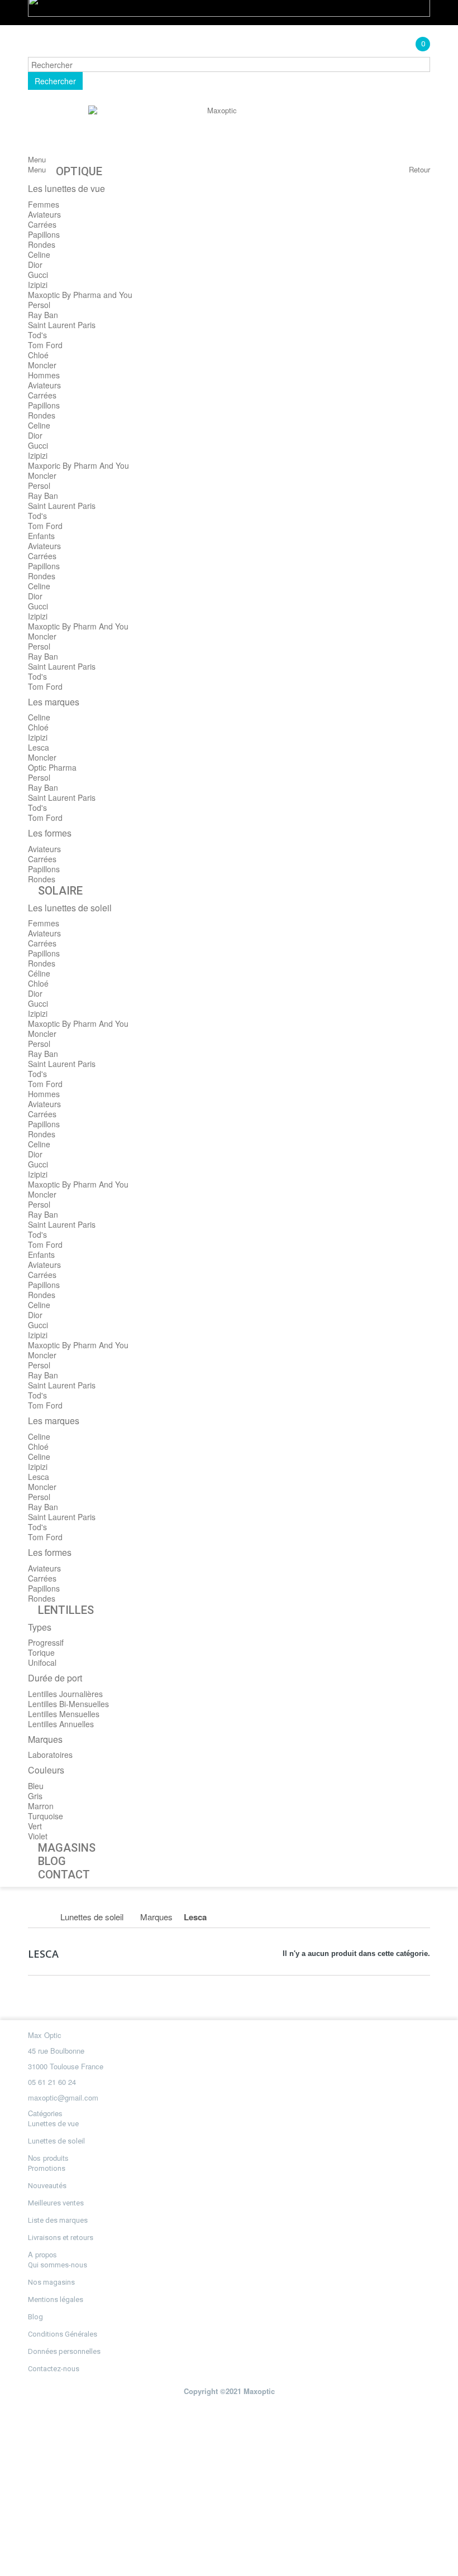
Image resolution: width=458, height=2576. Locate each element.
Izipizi (38, 285)
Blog (35, 2317)
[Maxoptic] (217, 130)
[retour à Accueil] (40, 1917)
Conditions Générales (63, 2334)
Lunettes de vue (53, 2124)
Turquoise (46, 1816)
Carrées (42, 224)
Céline (39, 973)
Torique (41, 1652)
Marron (41, 1806)
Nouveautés (47, 2186)
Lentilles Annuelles (61, 1724)
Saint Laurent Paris (62, 325)
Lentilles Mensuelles (64, 1714)
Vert (35, 1826)
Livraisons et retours (61, 2238)
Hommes (44, 375)
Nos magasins (51, 2282)
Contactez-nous (54, 2369)
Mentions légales (56, 2299)
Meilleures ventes (56, 2203)
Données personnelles (64, 2351)
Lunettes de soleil (56, 2141)
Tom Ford (45, 345)
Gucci (38, 275)
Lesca (39, 747)
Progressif (46, 1642)
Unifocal (42, 1662)
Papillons (44, 234)
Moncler (42, 365)
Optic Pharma (52, 767)
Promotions (47, 2168)
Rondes (42, 244)
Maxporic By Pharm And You (78, 465)
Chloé (38, 355)
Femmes (44, 204)
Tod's (37, 335)
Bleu (36, 1786)
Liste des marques (58, 2220)
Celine (39, 254)
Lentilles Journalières (65, 1694)
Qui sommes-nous (58, 2265)
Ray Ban (43, 315)
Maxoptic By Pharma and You (80, 295)
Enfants (41, 536)
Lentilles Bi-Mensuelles (68, 1704)
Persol (39, 305)
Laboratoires (50, 1755)
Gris (35, 1796)
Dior (35, 265)
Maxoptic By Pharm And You (78, 626)
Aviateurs (44, 214)
